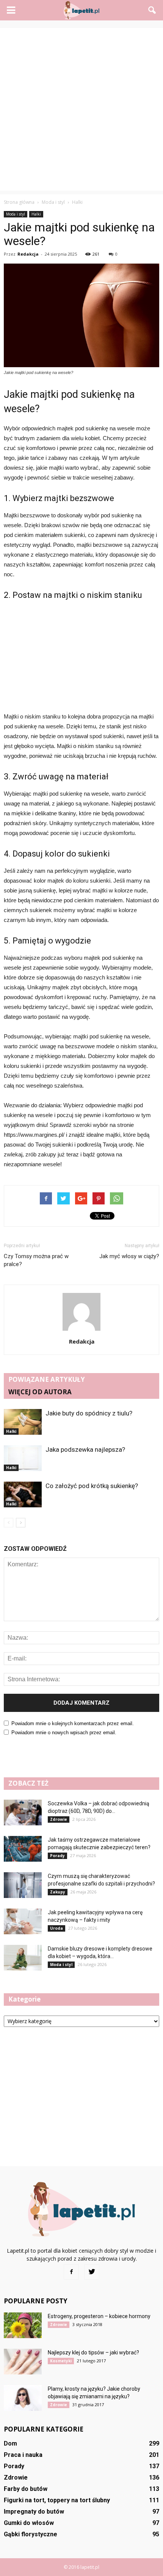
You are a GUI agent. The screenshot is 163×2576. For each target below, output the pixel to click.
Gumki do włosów (29, 2523)
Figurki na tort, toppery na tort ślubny (57, 2500)
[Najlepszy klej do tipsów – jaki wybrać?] (23, 2362)
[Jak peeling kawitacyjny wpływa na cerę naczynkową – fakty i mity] (23, 1922)
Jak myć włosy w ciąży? (129, 1256)
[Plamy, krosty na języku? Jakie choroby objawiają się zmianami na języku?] (23, 2398)
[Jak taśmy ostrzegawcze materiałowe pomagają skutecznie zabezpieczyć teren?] (23, 1849)
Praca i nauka (23, 2455)
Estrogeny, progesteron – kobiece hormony (99, 2316)
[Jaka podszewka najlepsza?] (23, 1458)
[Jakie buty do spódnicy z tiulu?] (23, 1422)
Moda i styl (16, 214)
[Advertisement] (81, 109)
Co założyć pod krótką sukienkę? (92, 1486)
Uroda (56, 1928)
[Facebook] (71, 2272)
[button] (152, 10)
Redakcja (28, 254)
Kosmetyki (61, 2361)
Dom (10, 2443)
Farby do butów (26, 2489)
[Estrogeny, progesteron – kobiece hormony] (23, 2325)
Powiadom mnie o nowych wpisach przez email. (64, 1733)
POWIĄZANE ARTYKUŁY (47, 1379)
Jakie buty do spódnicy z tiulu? (89, 1413)
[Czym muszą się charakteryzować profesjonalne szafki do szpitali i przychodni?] (23, 1885)
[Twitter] (92, 2272)
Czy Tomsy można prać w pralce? (36, 1260)
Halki (36, 214)
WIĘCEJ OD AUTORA (40, 1392)
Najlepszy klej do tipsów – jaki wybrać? (93, 2353)
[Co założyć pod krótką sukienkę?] (23, 1495)
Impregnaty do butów (34, 2512)
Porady (57, 1856)
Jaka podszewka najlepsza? (85, 1449)
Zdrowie (59, 1819)
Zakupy (58, 1892)
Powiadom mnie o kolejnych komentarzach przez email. (73, 1723)
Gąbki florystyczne (31, 2534)
